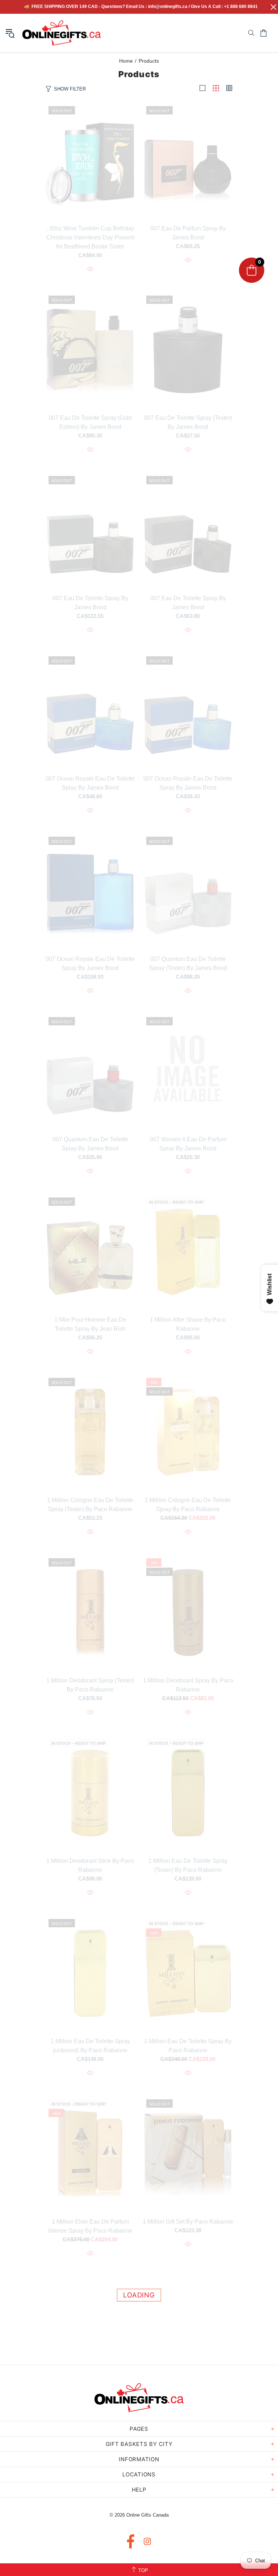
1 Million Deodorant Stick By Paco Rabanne (90, 1865)
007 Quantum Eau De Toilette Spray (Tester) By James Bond (188, 963)
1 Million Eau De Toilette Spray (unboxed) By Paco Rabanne (90, 2046)
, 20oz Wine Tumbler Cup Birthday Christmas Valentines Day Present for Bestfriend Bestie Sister (90, 237)
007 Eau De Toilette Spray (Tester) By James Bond (188, 422)
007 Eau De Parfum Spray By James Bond (188, 233)
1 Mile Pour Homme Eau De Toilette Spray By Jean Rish (90, 1324)
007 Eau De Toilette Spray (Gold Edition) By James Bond (90, 422)
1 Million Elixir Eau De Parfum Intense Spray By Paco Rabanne (90, 2226)
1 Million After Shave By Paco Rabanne (188, 1324)
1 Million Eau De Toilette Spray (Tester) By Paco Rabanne (188, 1865)
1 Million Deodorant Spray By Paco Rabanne (188, 1685)
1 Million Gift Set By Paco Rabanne (188, 2222)
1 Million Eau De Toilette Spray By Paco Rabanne (188, 2046)
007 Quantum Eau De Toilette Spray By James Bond (90, 1144)
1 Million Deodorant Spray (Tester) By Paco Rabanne (90, 1685)
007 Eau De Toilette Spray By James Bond (90, 603)
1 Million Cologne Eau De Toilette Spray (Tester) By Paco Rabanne (90, 1505)
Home (126, 61)
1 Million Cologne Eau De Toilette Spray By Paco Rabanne (188, 1505)
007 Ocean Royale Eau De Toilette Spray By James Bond (90, 783)
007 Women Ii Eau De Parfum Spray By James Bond (188, 1144)
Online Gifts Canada (62, 33)
